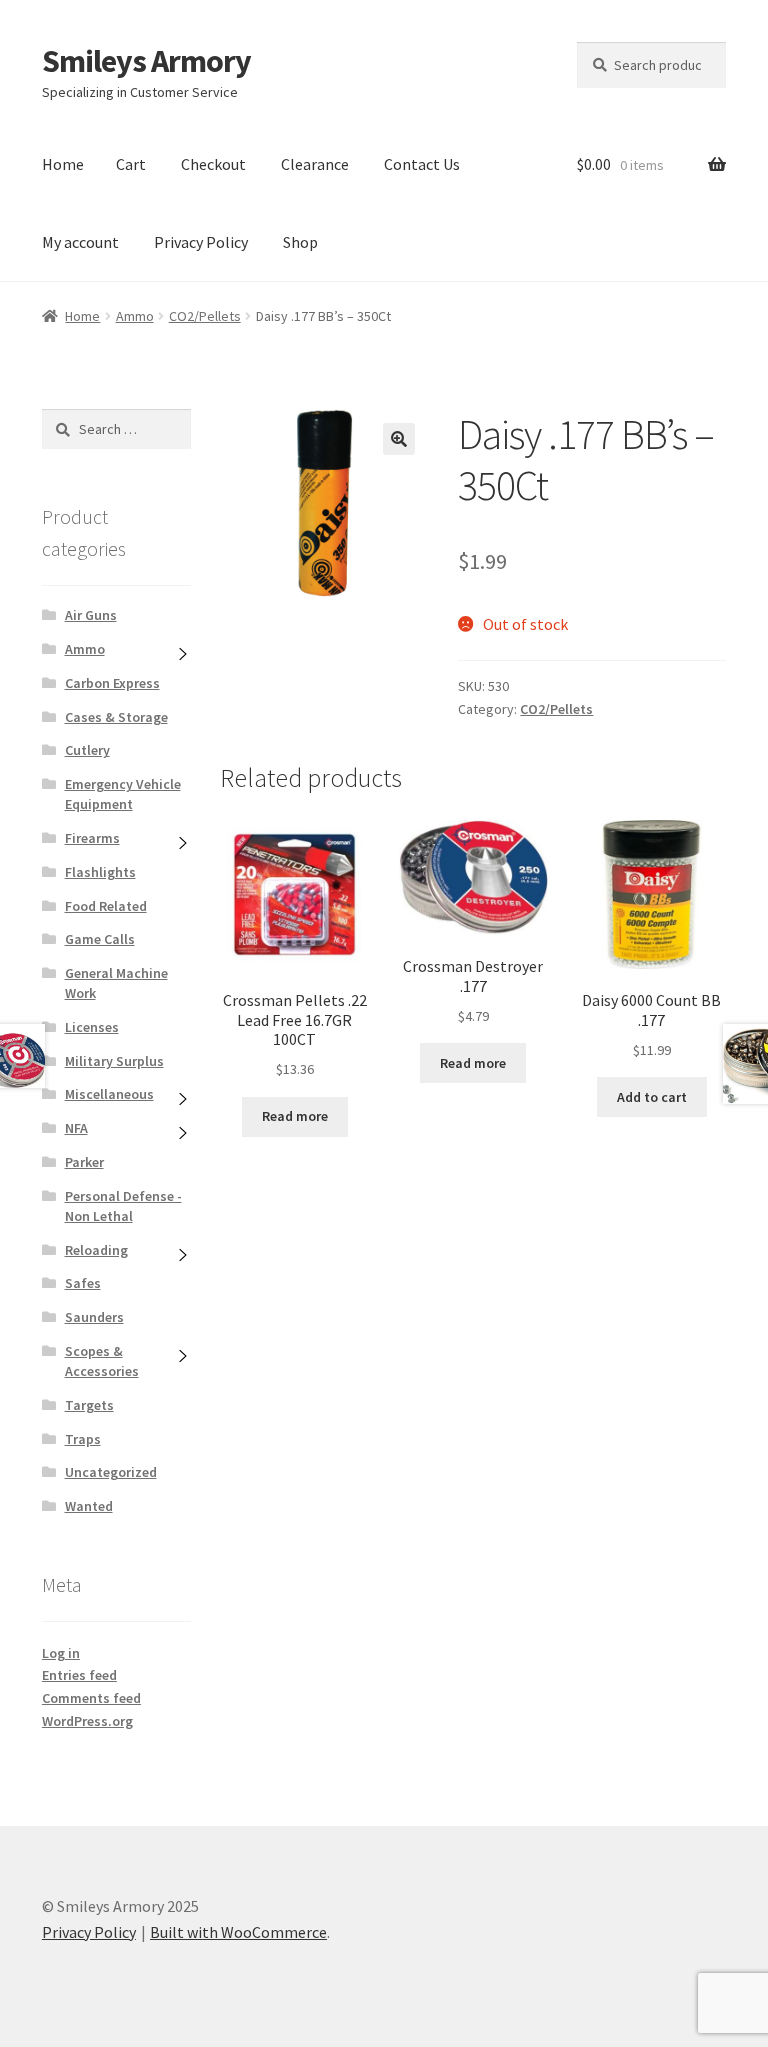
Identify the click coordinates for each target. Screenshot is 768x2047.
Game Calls (100, 939)
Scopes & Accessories (102, 1361)
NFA (76, 1128)
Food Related (106, 906)
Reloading (96, 1250)
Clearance (315, 164)
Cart (131, 164)
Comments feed (91, 1698)
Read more (295, 1116)
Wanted (89, 1506)
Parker (84, 1162)
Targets (89, 1405)
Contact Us (422, 164)
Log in (61, 1653)
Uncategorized (111, 1472)
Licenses (92, 1027)
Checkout (213, 164)
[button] (399, 439)
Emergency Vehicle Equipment (123, 794)
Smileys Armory (146, 61)
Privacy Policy (201, 242)
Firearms (92, 838)
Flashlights (100, 872)
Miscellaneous (109, 1094)
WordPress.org (87, 1721)
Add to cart (652, 1097)
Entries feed (79, 1675)
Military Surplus (114, 1061)
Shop (300, 242)
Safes (83, 1283)
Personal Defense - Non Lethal (123, 1206)
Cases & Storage (116, 717)
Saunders (94, 1317)
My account (80, 242)
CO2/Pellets (205, 316)
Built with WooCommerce (238, 1932)
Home (63, 164)
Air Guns (91, 615)
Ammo (135, 316)
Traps (83, 1439)
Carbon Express (112, 683)
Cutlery (87, 750)
